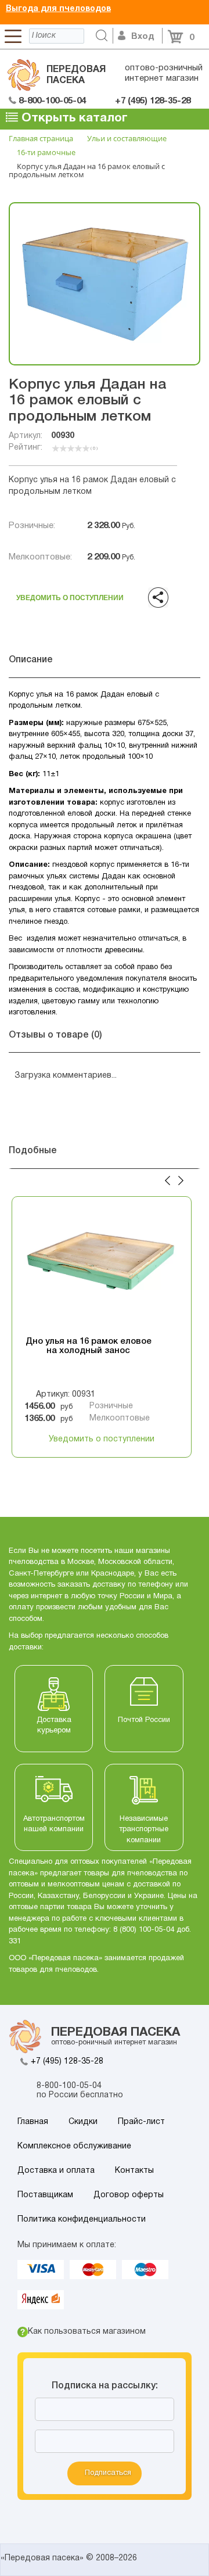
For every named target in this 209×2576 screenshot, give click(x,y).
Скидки (83, 2122)
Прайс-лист (141, 2122)
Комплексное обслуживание (74, 2146)
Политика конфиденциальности (82, 2220)
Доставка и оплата (56, 2171)
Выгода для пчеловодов (58, 9)
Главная (33, 2122)
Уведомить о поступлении (70, 595)
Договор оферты (129, 2195)
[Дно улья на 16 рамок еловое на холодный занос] (102, 1267)
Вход (143, 37)
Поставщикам (45, 2195)
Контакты (134, 2171)
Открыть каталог (73, 118)
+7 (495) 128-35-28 (67, 2062)
